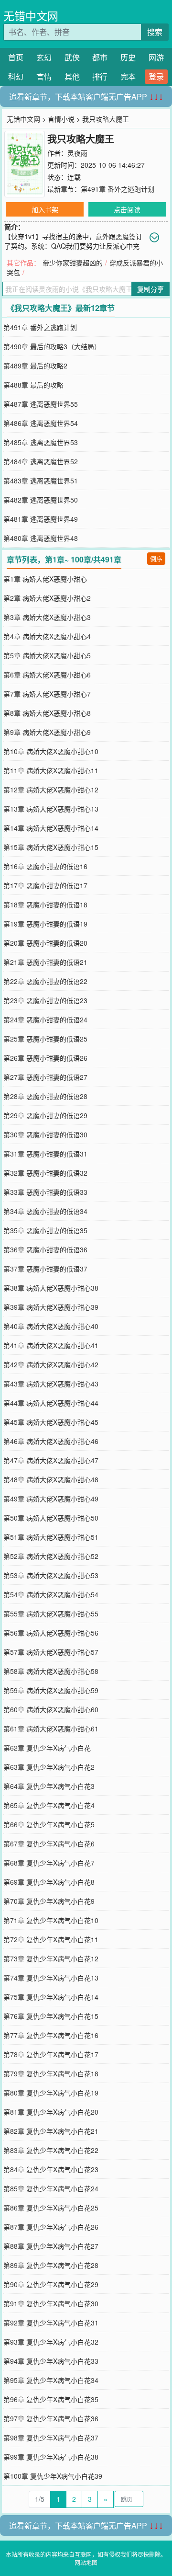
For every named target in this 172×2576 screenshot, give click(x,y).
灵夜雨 (77, 153)
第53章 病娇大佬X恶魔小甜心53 (51, 1575)
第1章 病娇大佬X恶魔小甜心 (45, 579)
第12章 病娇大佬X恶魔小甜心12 (51, 790)
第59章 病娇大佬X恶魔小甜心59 (51, 1690)
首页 (16, 57)
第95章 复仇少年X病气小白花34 (51, 2380)
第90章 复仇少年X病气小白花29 (51, 2284)
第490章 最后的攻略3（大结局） (52, 346)
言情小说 (61, 119)
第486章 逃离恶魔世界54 (41, 423)
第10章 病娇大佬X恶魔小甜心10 (51, 751)
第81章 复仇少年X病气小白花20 (51, 2112)
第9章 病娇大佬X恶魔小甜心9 (47, 732)
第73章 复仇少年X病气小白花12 (51, 1958)
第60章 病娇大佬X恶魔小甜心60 (51, 1709)
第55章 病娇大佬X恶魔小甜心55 (51, 1614)
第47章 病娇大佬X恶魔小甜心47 (51, 1460)
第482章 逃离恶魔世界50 (41, 500)
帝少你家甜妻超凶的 (73, 263)
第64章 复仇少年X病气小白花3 (49, 1786)
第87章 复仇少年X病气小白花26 (51, 2227)
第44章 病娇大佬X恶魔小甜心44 (51, 1403)
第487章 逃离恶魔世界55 (41, 404)
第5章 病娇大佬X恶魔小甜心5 (47, 655)
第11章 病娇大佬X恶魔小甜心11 (51, 770)
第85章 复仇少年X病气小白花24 (51, 2188)
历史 (128, 57)
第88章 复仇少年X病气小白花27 (51, 2246)
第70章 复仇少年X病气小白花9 (49, 1901)
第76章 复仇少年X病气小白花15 (51, 2016)
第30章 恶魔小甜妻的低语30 (45, 1134)
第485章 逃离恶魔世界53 (41, 442)
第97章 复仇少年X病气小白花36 (51, 2418)
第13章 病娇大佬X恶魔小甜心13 (51, 809)
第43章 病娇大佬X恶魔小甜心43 (51, 1384)
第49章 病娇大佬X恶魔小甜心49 (51, 1499)
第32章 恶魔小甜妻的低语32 (45, 1173)
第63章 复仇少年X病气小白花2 (49, 1767)
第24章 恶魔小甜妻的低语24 (45, 1019)
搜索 (155, 32)
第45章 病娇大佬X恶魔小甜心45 (51, 1422)
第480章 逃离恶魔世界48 (41, 538)
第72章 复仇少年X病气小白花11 (51, 1939)
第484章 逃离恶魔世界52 (41, 461)
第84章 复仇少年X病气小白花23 (51, 2169)
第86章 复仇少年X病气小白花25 (51, 2208)
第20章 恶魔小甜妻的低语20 (45, 943)
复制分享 (150, 289)
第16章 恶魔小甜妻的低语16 (45, 866)
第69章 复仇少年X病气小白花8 (49, 1882)
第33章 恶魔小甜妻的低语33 (45, 1192)
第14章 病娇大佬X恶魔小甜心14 (51, 828)
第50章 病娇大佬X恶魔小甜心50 (51, 1518)
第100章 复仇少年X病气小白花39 (53, 2476)
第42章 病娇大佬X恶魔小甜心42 (51, 1364)
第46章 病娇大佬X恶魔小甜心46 (51, 1441)
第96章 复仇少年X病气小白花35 (51, 2399)
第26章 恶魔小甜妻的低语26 (45, 1058)
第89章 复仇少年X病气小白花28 (51, 2265)
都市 (100, 57)
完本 (128, 76)
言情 (44, 76)
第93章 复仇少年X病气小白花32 (51, 2342)
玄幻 (44, 57)
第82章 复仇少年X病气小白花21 (51, 2131)
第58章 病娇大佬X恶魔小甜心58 (51, 1671)
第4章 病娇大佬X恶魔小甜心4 (47, 636)
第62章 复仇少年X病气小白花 (47, 1748)
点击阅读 (127, 209)
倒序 (156, 558)
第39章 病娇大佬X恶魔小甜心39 (51, 1307)
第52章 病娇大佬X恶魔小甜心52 (51, 1556)
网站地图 (86, 2562)
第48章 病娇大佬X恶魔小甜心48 (51, 1479)
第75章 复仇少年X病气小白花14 (51, 1997)
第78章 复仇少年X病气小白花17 (51, 2054)
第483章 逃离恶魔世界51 (41, 481)
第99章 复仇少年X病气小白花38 (51, 2457)
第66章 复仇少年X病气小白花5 (49, 1824)
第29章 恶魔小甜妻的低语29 (45, 1115)
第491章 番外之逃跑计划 (118, 189)
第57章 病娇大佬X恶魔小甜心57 (51, 1652)
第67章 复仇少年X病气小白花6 (49, 1843)
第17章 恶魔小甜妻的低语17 (45, 885)
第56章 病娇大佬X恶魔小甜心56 (51, 1633)
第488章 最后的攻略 (33, 385)
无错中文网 (31, 16)
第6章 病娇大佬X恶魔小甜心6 (47, 675)
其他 (72, 76)
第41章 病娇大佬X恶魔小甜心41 (51, 1345)
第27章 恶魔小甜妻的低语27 (45, 1077)
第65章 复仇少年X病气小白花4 (49, 1805)
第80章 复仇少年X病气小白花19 (51, 2093)
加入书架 (45, 209)
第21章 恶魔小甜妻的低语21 (45, 962)
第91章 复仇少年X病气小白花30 (51, 2303)
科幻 (16, 76)
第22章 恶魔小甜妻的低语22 (45, 981)
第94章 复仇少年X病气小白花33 (51, 2361)
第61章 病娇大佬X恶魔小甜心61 (51, 1729)
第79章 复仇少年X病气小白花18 (51, 2073)
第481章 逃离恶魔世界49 (41, 519)
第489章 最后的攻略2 (35, 366)
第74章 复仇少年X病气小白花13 (51, 1978)
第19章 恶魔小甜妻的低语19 (45, 924)
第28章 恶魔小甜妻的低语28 (45, 1096)
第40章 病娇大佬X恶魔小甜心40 (51, 1326)
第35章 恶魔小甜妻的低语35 (45, 1230)
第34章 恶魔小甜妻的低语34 (45, 1211)
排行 (100, 76)
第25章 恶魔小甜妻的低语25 (45, 1039)
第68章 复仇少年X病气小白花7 (49, 1863)
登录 (156, 76)
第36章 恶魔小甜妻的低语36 (45, 1249)
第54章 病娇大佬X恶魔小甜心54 (51, 1594)
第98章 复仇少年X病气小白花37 (51, 2438)
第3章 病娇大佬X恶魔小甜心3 (47, 617)
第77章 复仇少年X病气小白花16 (51, 2035)
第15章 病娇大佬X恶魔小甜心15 (51, 847)
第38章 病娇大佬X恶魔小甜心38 (51, 1288)
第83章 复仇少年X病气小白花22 (51, 2150)
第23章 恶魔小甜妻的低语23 (45, 1000)
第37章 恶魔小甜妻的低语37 (45, 1269)
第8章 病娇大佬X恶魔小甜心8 (47, 713)
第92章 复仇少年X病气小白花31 (51, 2323)
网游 (156, 57)
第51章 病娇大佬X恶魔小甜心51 (51, 1537)
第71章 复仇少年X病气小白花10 (51, 1920)
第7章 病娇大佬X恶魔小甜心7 (47, 694)
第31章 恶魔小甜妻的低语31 (45, 1154)
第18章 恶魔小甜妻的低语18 (45, 904)
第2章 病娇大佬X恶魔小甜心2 (47, 598)
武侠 (72, 57)
